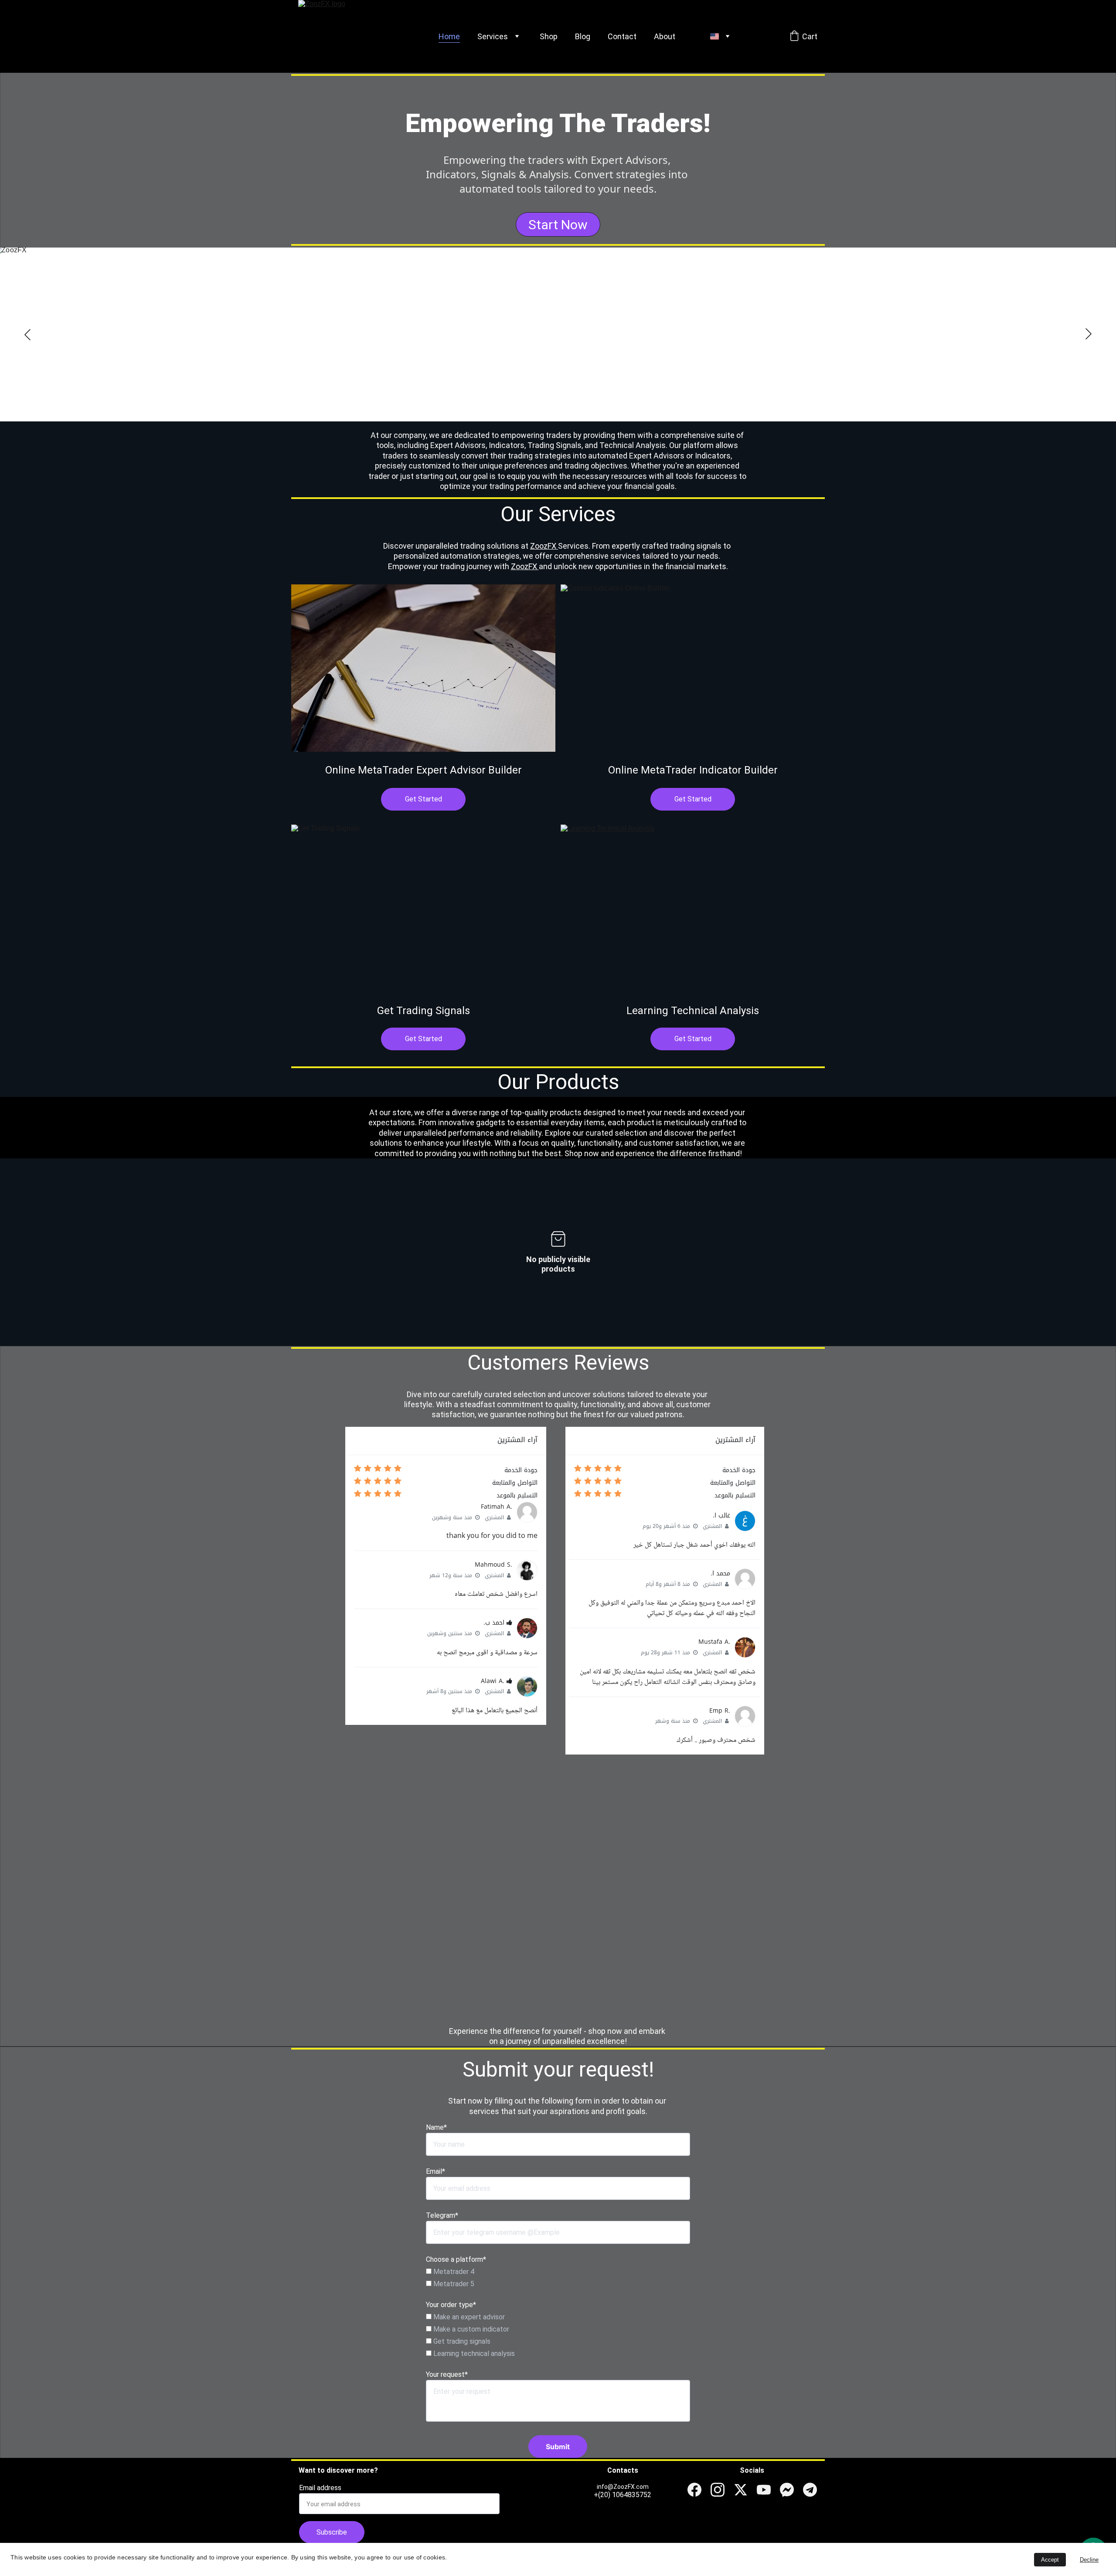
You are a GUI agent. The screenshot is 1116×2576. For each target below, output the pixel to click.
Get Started (424, 799)
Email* (436, 2171)
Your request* (447, 2374)
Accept (1050, 2560)
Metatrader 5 (453, 2284)
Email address (320, 2488)
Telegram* (442, 2215)
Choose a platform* (456, 2259)
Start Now (558, 225)
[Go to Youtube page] (764, 2490)
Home (449, 36)
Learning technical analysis (473, 2354)
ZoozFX (544, 546)
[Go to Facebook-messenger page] (787, 2490)
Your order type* (451, 2305)
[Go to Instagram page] (718, 2490)
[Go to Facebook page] (694, 2490)
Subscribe (332, 2532)
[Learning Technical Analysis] (693, 908)
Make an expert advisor (468, 2317)
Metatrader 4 (453, 2272)
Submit (558, 2447)
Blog (583, 36)
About (665, 36)
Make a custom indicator (470, 2329)
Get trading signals (461, 2341)
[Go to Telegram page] (810, 2490)
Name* (436, 2127)
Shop (549, 36)
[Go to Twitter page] (741, 2490)
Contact (622, 36)
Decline (1089, 2560)
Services (493, 36)
